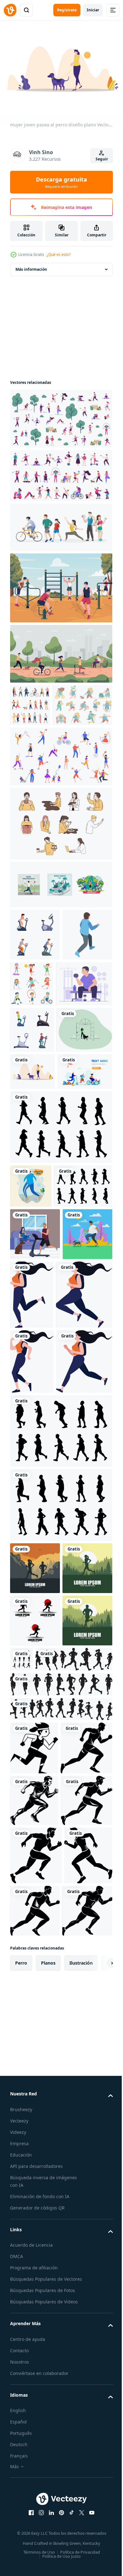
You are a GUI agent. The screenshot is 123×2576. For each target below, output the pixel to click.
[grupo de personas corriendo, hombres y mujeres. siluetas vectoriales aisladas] (35, 1920)
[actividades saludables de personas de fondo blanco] (60, 524)
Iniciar (93, 10)
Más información (31, 266)
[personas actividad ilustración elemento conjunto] (60, 863)
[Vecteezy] (10, 10)
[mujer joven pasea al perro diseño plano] (32, 1209)
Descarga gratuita (61, 182)
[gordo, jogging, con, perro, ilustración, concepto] (35, 1505)
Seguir (102, 159)
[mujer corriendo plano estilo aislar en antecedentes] (84, 1513)
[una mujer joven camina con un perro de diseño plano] (38, 1167)
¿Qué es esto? (59, 254)
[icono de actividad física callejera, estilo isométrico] (35, 1026)
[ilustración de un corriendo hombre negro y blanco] (34, 2205)
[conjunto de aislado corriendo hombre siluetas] (74, 2064)
